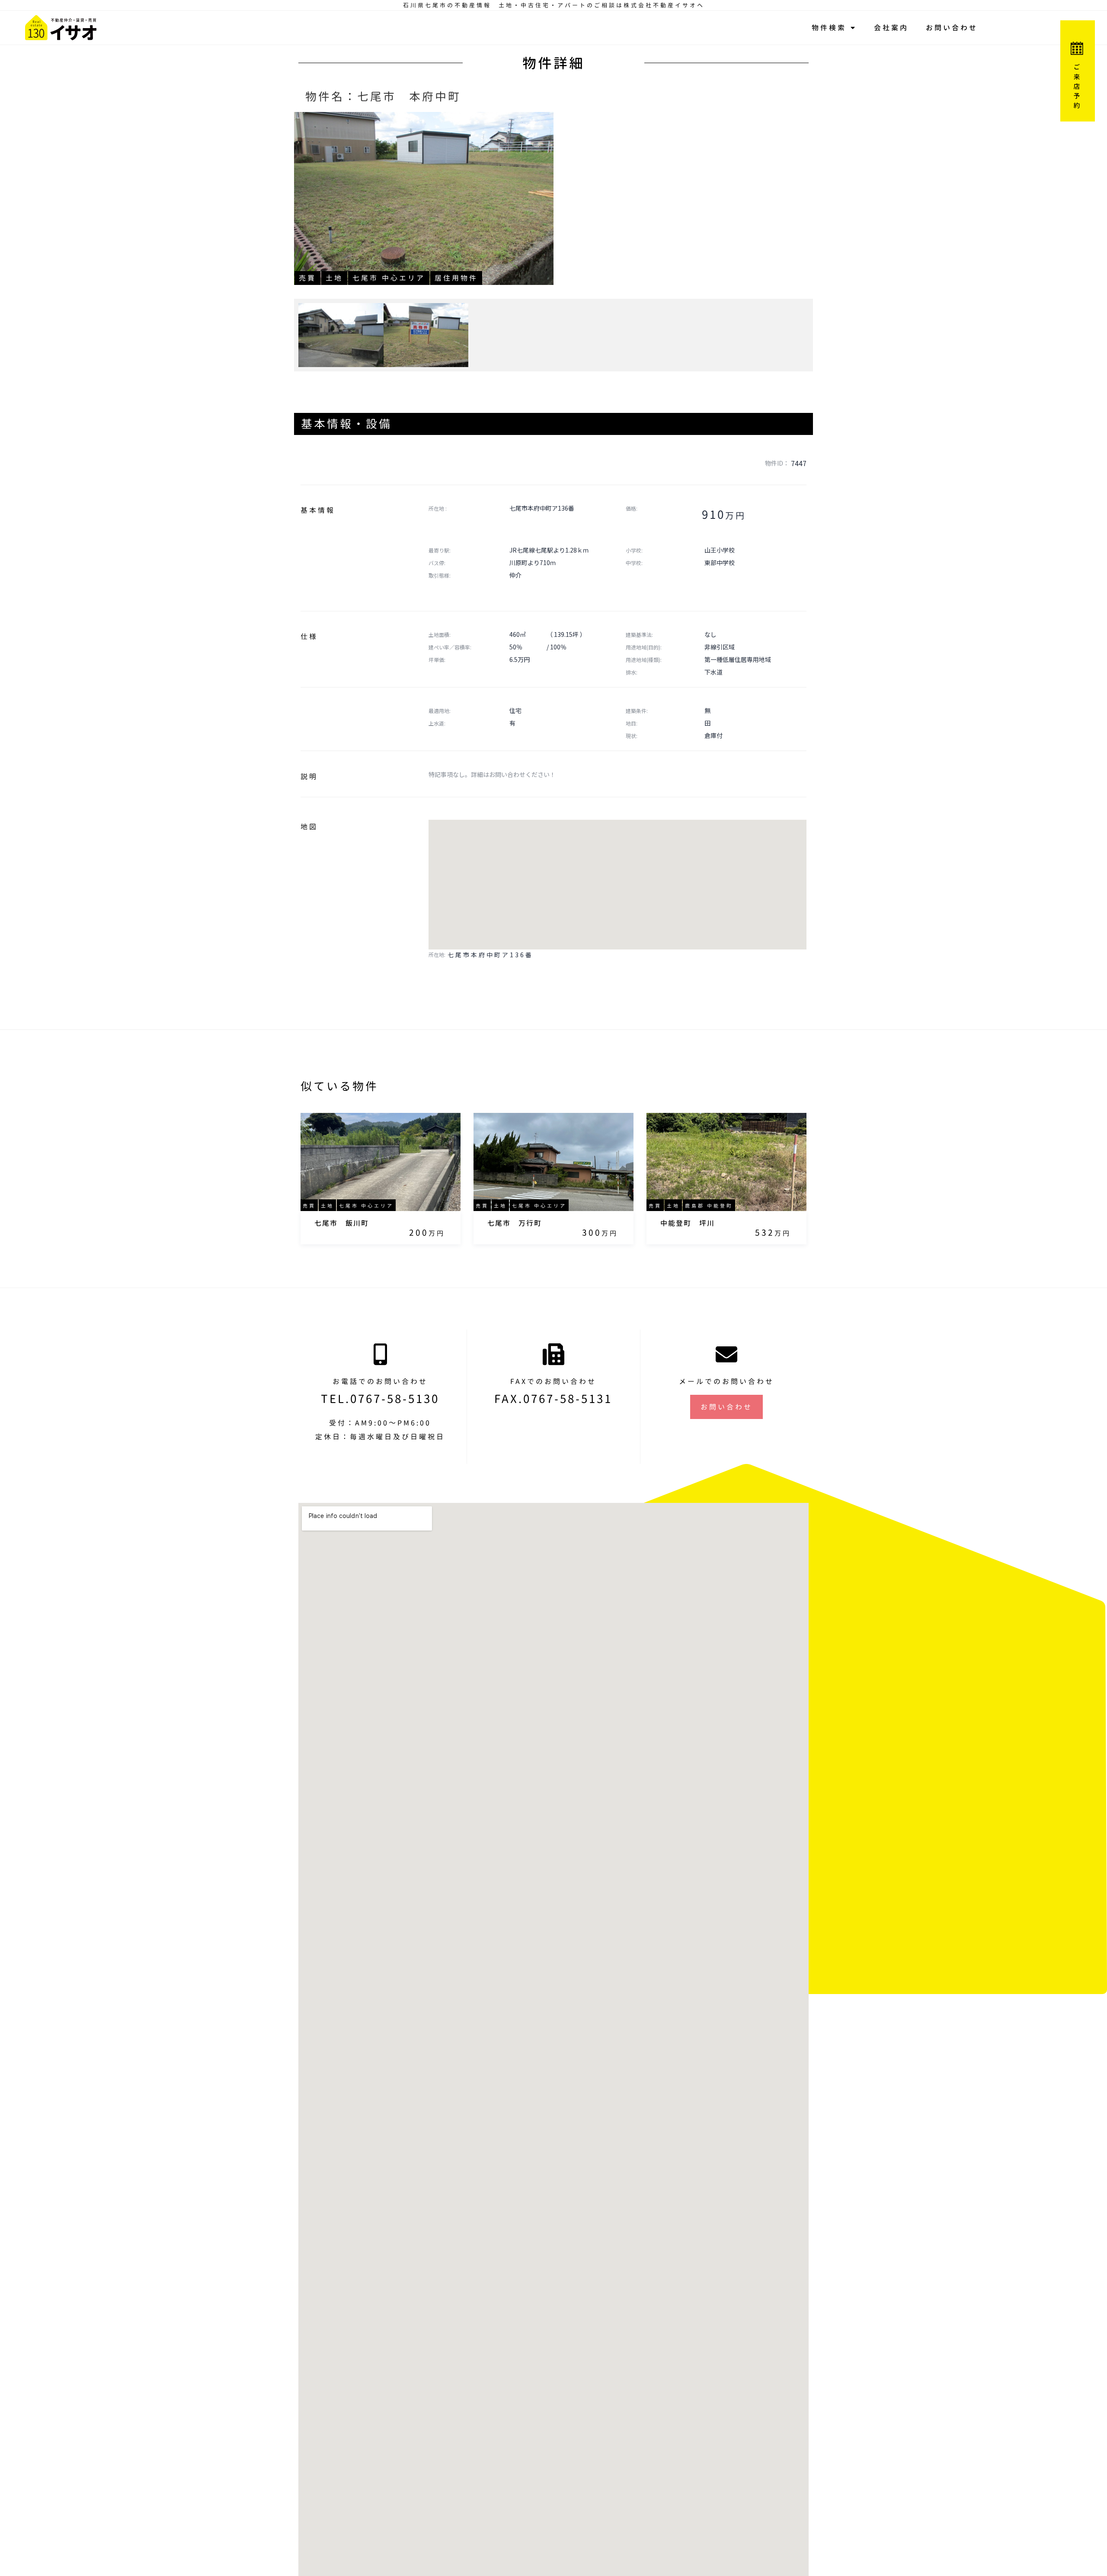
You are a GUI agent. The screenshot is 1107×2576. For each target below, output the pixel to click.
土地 (334, 278)
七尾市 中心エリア (389, 278)
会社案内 (891, 28)
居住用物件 (456, 278)
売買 (307, 278)
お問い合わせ (952, 28)
